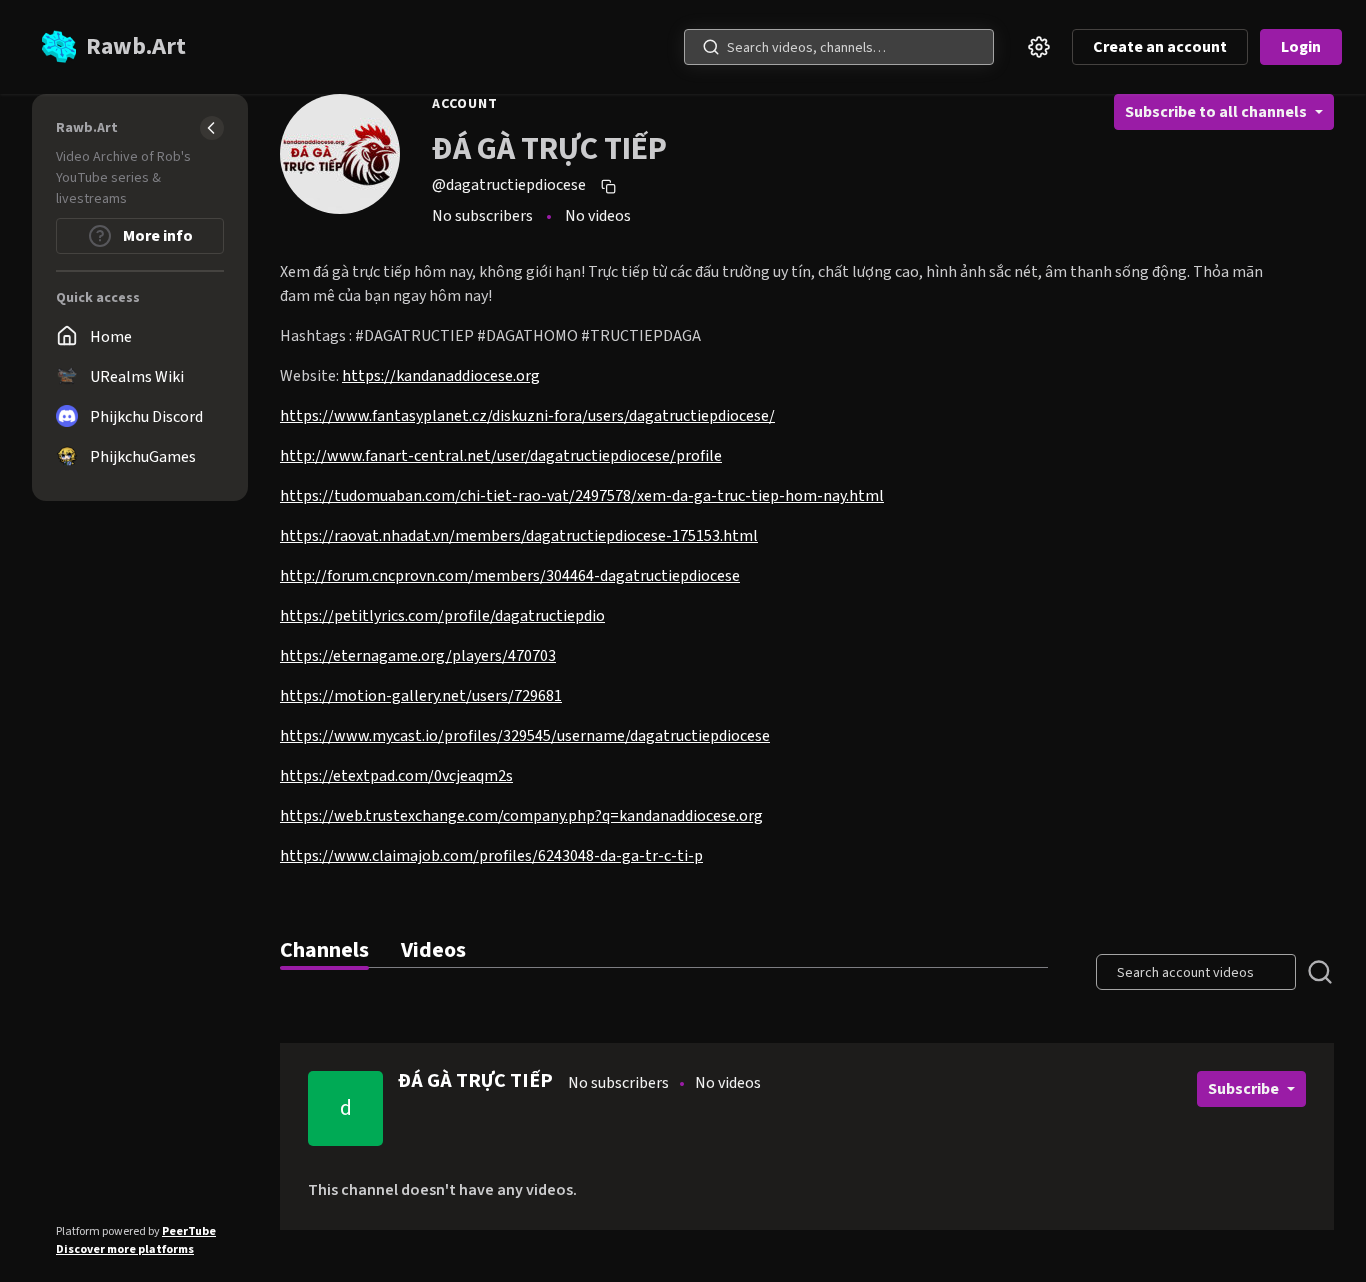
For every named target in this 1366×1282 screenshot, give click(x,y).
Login (1301, 47)
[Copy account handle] (611, 186)
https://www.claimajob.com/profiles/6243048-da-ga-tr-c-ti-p (491, 856)
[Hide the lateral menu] (212, 128)
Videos (433, 950)
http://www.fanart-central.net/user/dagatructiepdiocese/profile (501, 456)
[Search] (711, 47)
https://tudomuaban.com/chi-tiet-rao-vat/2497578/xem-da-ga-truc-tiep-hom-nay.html (582, 496)
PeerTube (189, 1231)
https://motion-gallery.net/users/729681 (421, 696)
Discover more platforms (125, 1249)
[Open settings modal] (1039, 47)
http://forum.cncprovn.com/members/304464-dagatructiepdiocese (510, 576)
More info (156, 236)
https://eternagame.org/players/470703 (418, 656)
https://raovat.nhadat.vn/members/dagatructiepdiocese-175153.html (519, 536)
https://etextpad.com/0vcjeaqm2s (396, 776)
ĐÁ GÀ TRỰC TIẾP (475, 1081)
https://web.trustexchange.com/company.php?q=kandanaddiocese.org (521, 816)
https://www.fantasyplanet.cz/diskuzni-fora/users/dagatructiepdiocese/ (527, 416)
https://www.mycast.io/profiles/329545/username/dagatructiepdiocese (525, 736)
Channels (324, 950)
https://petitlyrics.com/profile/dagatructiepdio (442, 616)
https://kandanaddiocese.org (441, 376)
